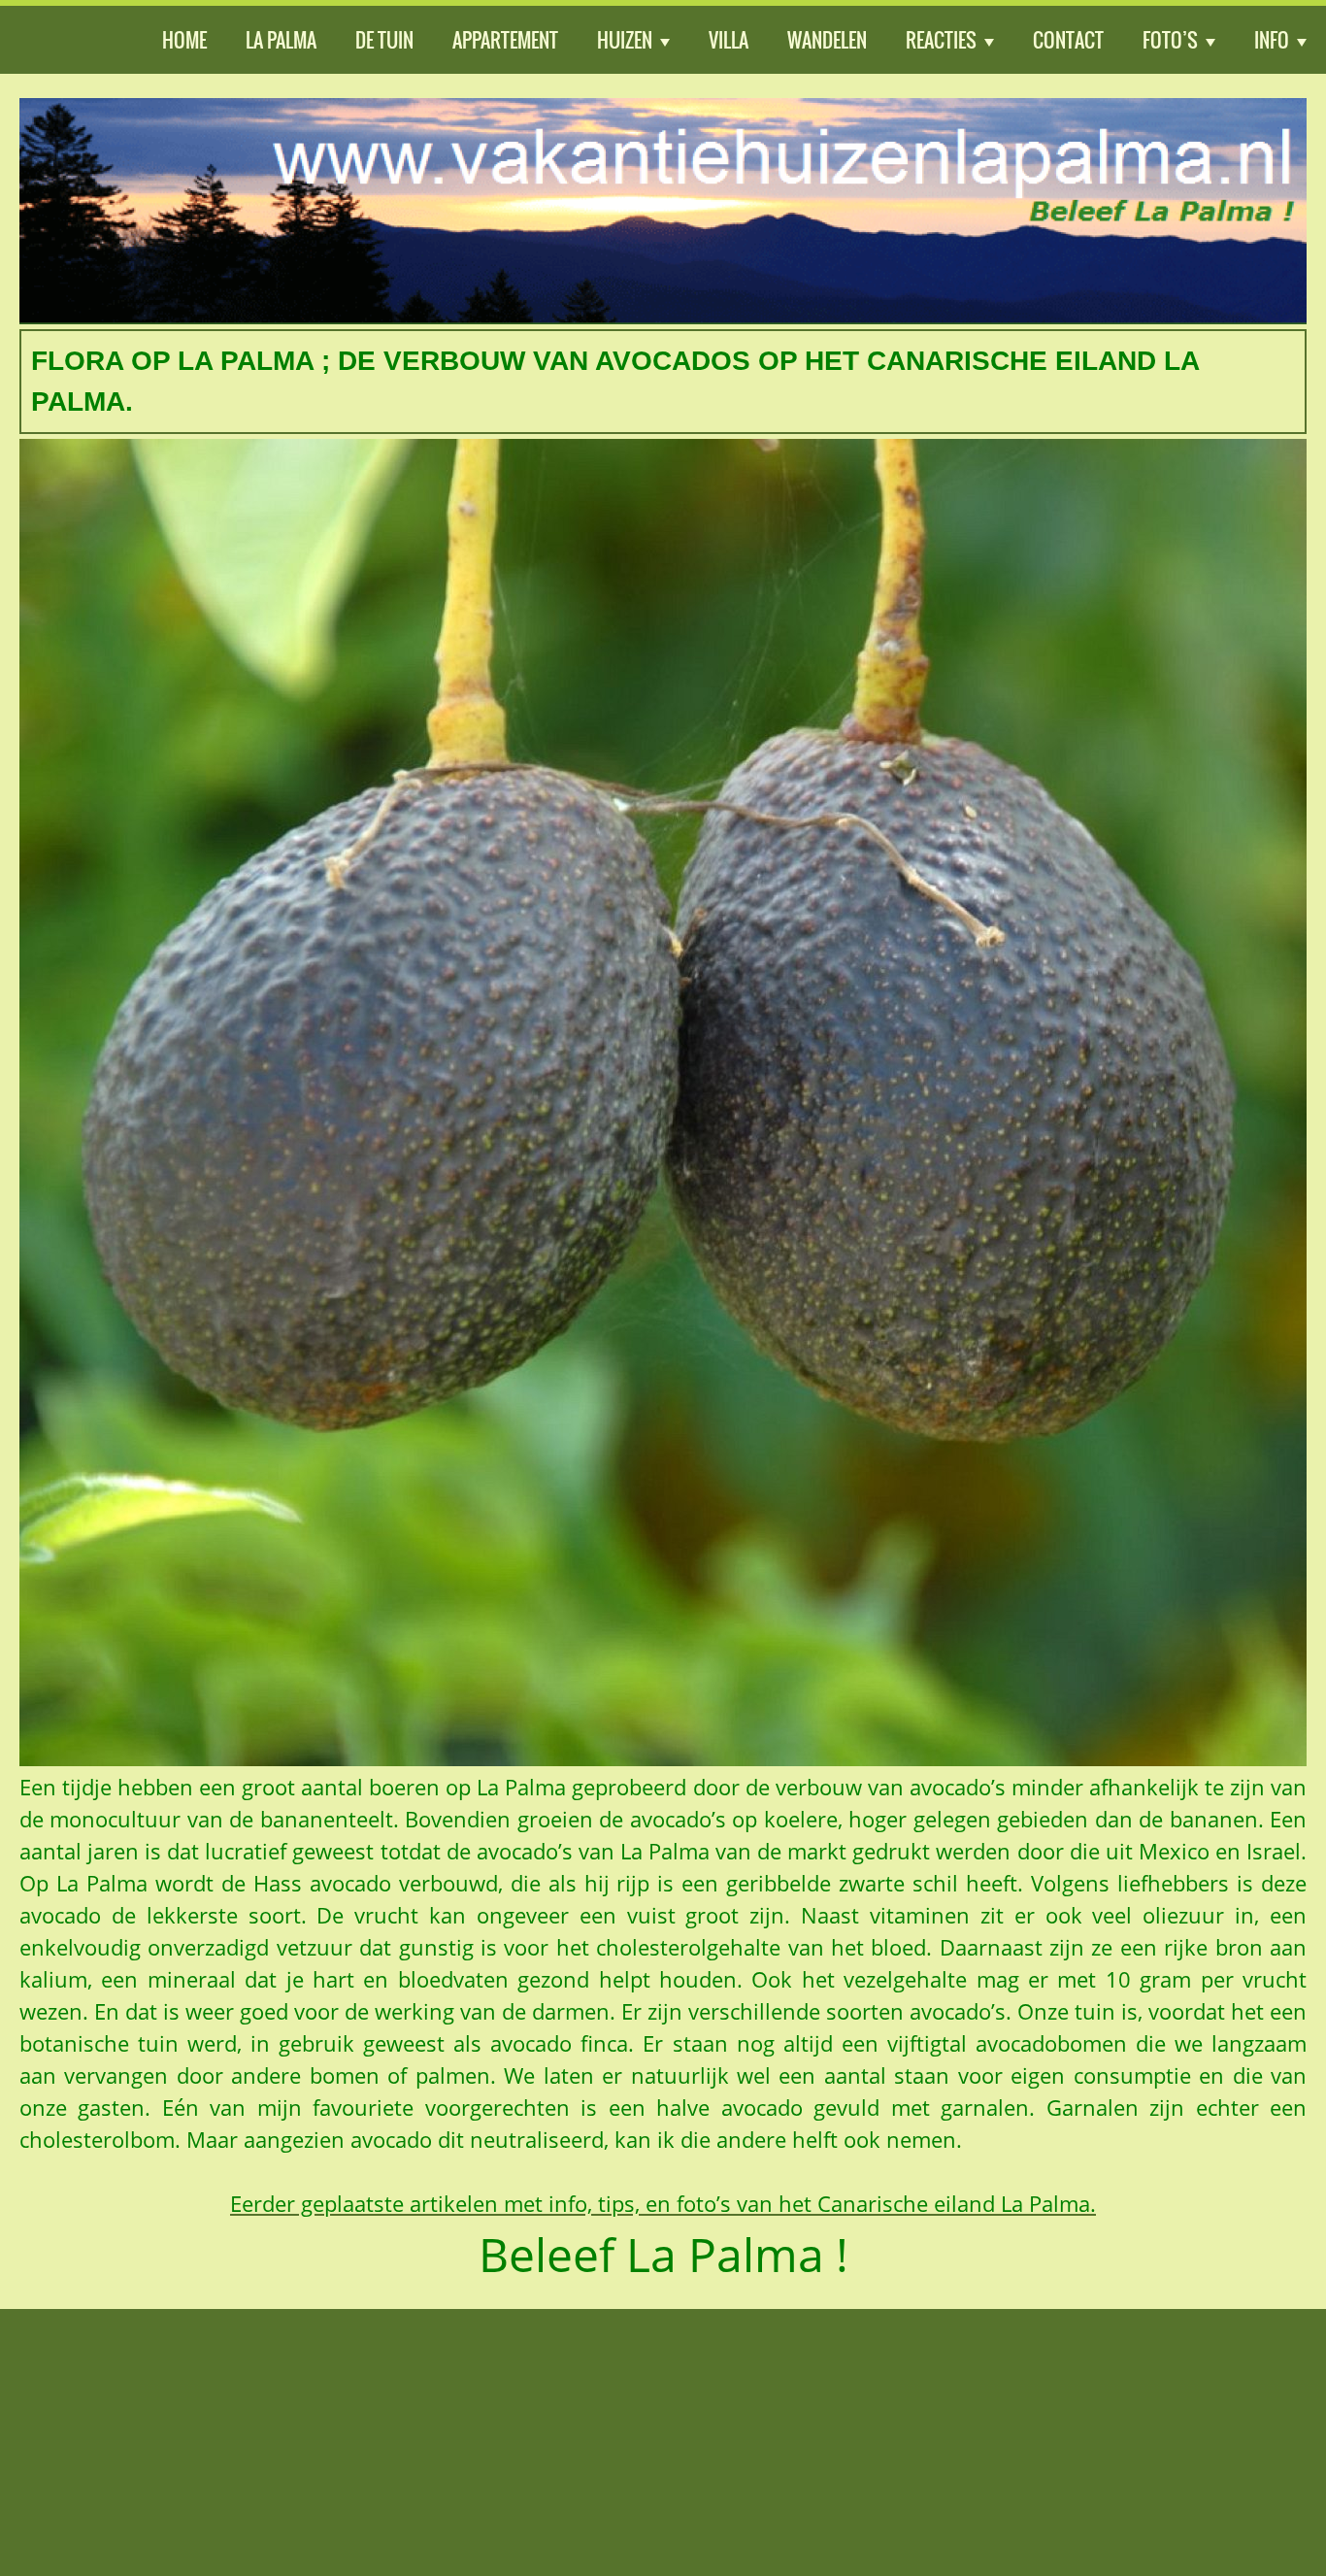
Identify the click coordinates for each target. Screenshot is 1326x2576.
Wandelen (827, 40)
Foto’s (1170, 40)
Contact (1068, 40)
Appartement (505, 40)
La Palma (281, 40)
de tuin (384, 40)
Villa (729, 40)
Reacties (941, 40)
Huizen (625, 40)
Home (184, 40)
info (1272, 40)
